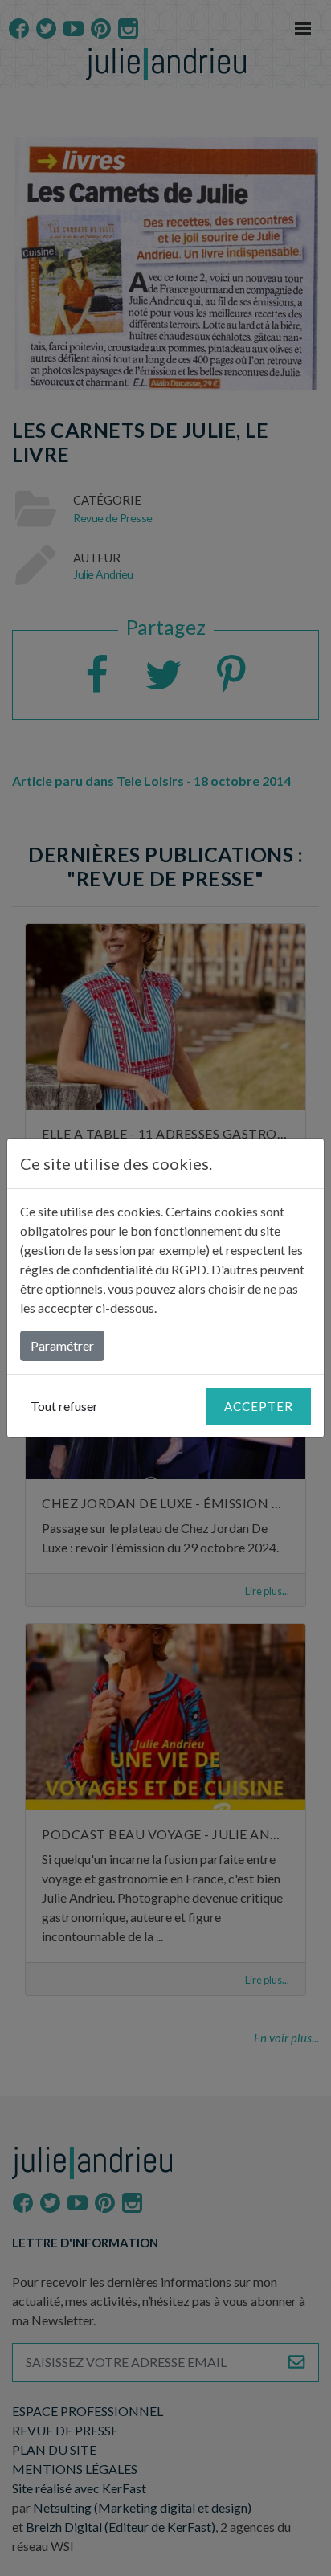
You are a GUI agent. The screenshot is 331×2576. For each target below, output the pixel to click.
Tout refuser (64, 1406)
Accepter (259, 1406)
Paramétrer (62, 1345)
